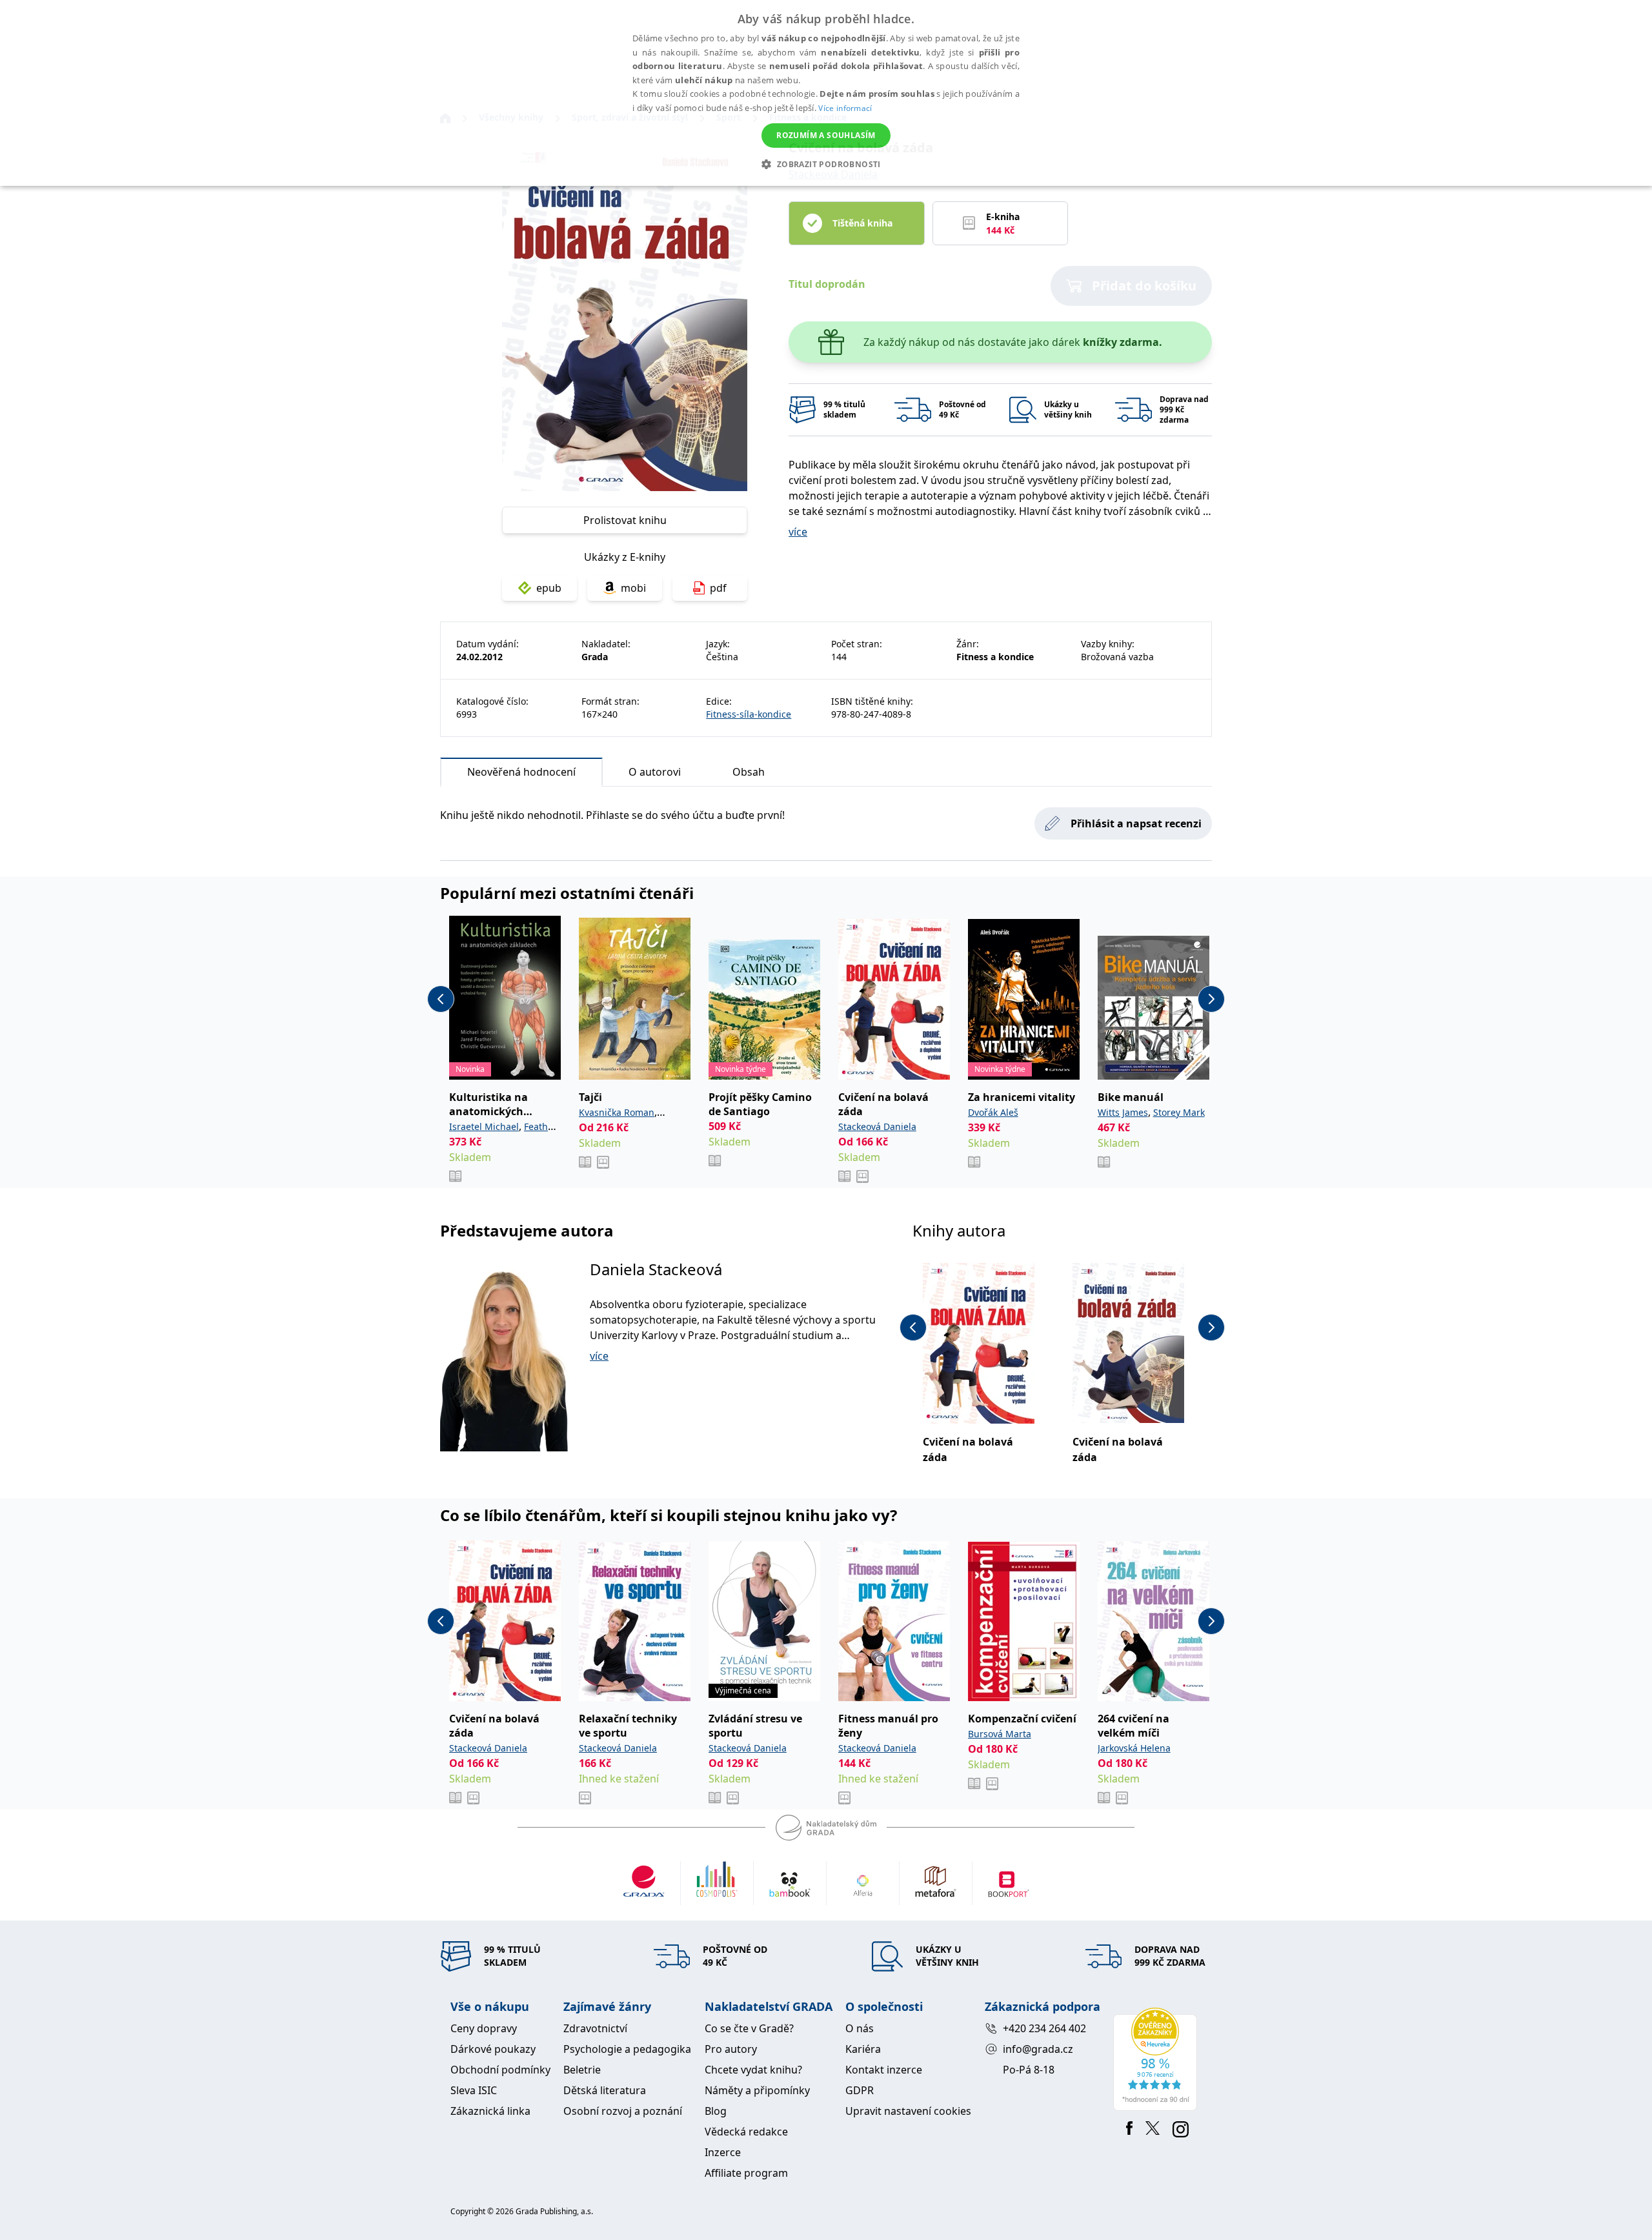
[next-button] (1211, 999)
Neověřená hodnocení (521, 772)
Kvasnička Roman (617, 1112)
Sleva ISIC (474, 2090)
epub (549, 588)
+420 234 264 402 (1044, 2028)
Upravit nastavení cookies (908, 2111)
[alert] (826, 93)
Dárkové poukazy (493, 2049)
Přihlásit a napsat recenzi (1136, 823)
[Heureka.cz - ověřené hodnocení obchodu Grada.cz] (1157, 2059)
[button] (826, 164)
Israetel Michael (484, 1126)
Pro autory (731, 2049)
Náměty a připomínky (757, 2090)
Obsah (749, 772)
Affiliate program (746, 2173)
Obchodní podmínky (500, 2070)
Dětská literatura (605, 2090)
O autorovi (655, 772)
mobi (633, 588)
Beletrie (582, 2070)
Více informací (845, 108)
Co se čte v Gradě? (749, 2028)
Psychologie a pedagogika (627, 2049)
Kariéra (863, 2049)
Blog (716, 2111)
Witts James (1123, 1112)
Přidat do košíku (1144, 286)
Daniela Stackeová (656, 1269)
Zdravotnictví (595, 2028)
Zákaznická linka (490, 2111)
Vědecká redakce (746, 2132)
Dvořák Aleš (993, 1112)
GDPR (860, 2090)
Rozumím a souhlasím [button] (826, 135)
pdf (718, 588)
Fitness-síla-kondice (749, 714)
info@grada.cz (1038, 2049)
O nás (860, 2028)
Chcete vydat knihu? (753, 2070)
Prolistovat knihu (625, 520)
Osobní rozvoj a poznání (623, 2111)
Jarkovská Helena (1134, 1748)
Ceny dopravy (484, 2028)
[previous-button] (441, 999)
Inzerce (723, 2152)
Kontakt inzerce (884, 2070)
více (798, 532)
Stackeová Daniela (877, 1126)
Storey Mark (1179, 1112)
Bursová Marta (1000, 1734)
